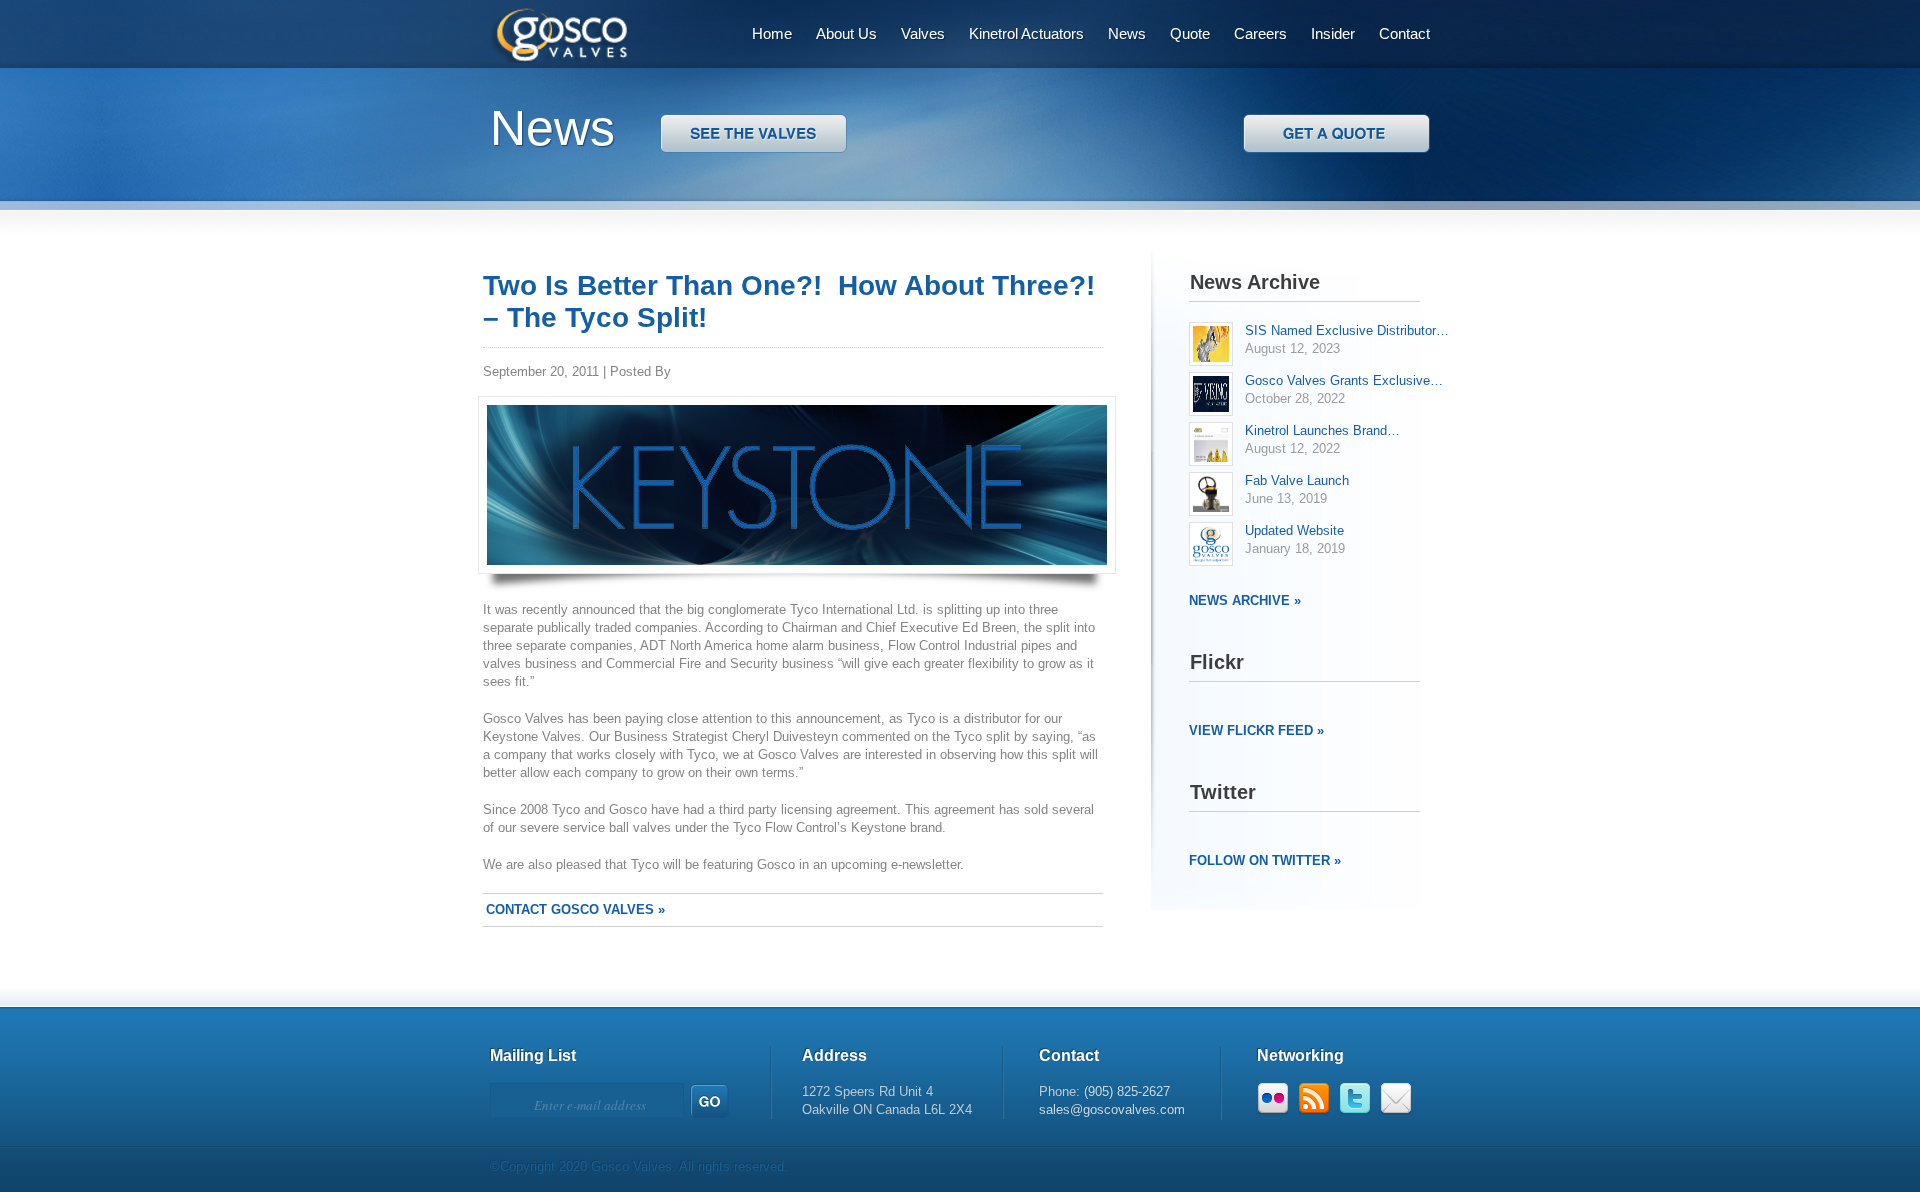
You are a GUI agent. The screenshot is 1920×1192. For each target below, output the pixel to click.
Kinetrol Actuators (1026, 33)
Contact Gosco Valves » (575, 909)
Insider (1333, 33)
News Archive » (1245, 600)
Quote (1190, 33)
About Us (846, 33)
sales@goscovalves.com (1112, 1109)
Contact (1404, 33)
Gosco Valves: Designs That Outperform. (547, 31)
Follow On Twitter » (1265, 860)
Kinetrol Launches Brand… (1322, 430)
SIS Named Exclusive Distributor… (1347, 330)
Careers (1260, 33)
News (1127, 33)
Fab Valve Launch (1297, 480)
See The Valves (1336, 133)
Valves (923, 33)
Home (772, 33)
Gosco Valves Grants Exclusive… (1344, 380)
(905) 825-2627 (1127, 1091)
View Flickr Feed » (1256, 730)
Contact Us (753, 133)
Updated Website (1294, 530)
